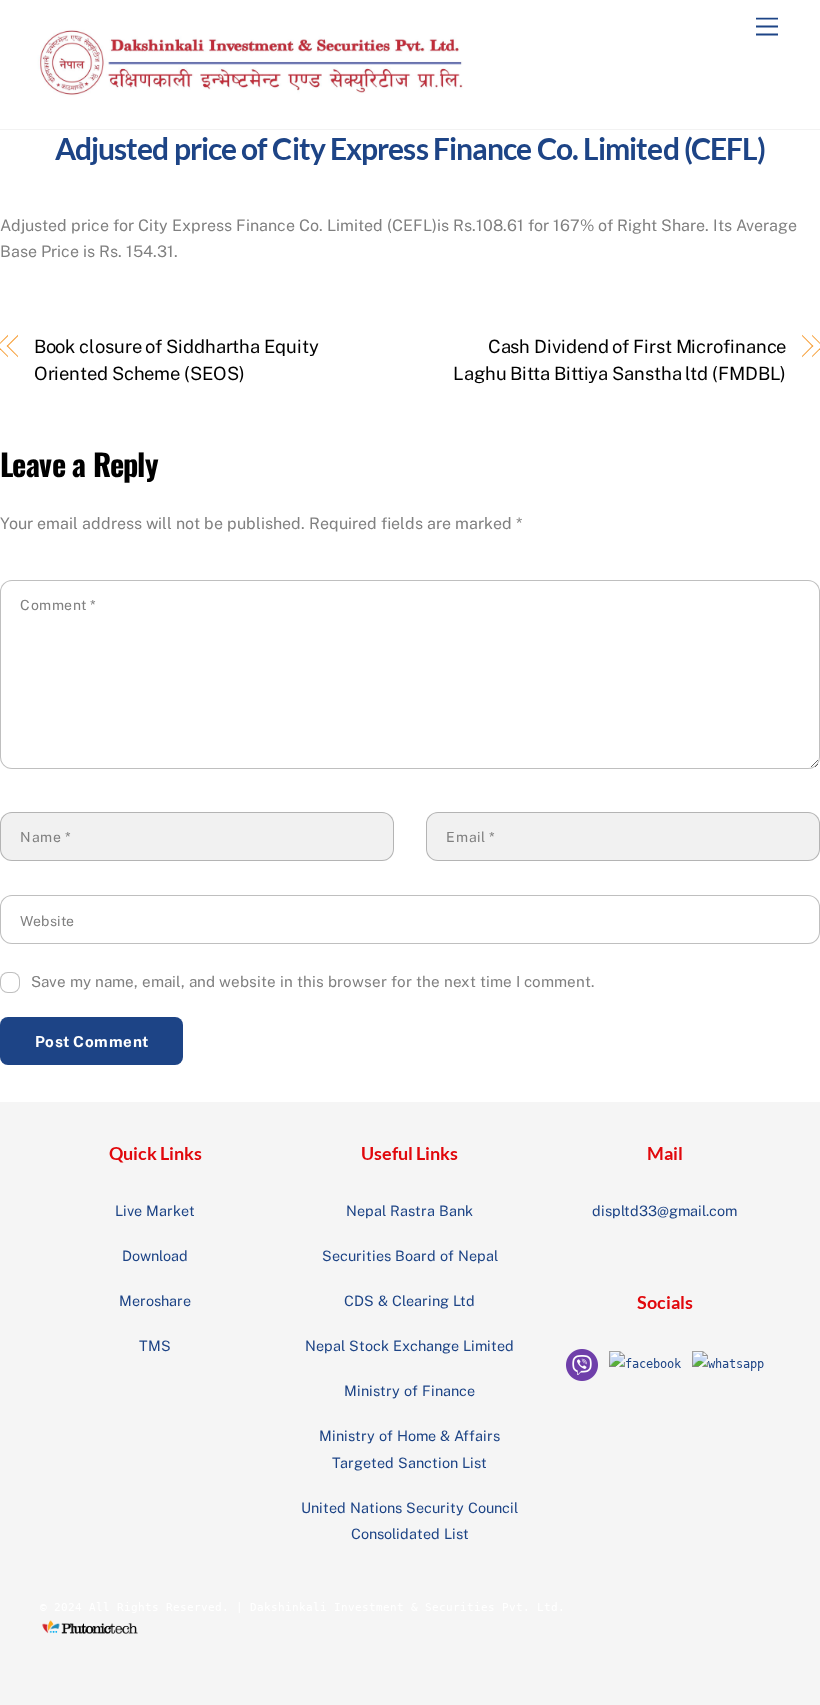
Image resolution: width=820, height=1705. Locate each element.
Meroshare (155, 1300)
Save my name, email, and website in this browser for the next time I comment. (312, 981)
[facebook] (645, 1364)
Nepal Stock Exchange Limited (409, 1345)
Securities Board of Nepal (410, 1255)
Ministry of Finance (409, 1390)
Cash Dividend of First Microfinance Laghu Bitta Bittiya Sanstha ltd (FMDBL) (619, 359)
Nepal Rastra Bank (409, 1210)
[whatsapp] (728, 1364)
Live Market (155, 1210)
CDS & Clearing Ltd (409, 1300)
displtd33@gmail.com (664, 1210)
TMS (155, 1345)
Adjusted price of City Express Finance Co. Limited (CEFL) (410, 148)
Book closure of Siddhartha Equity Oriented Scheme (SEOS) (176, 359)
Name (45, 837)
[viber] (582, 1364)
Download (155, 1255)
